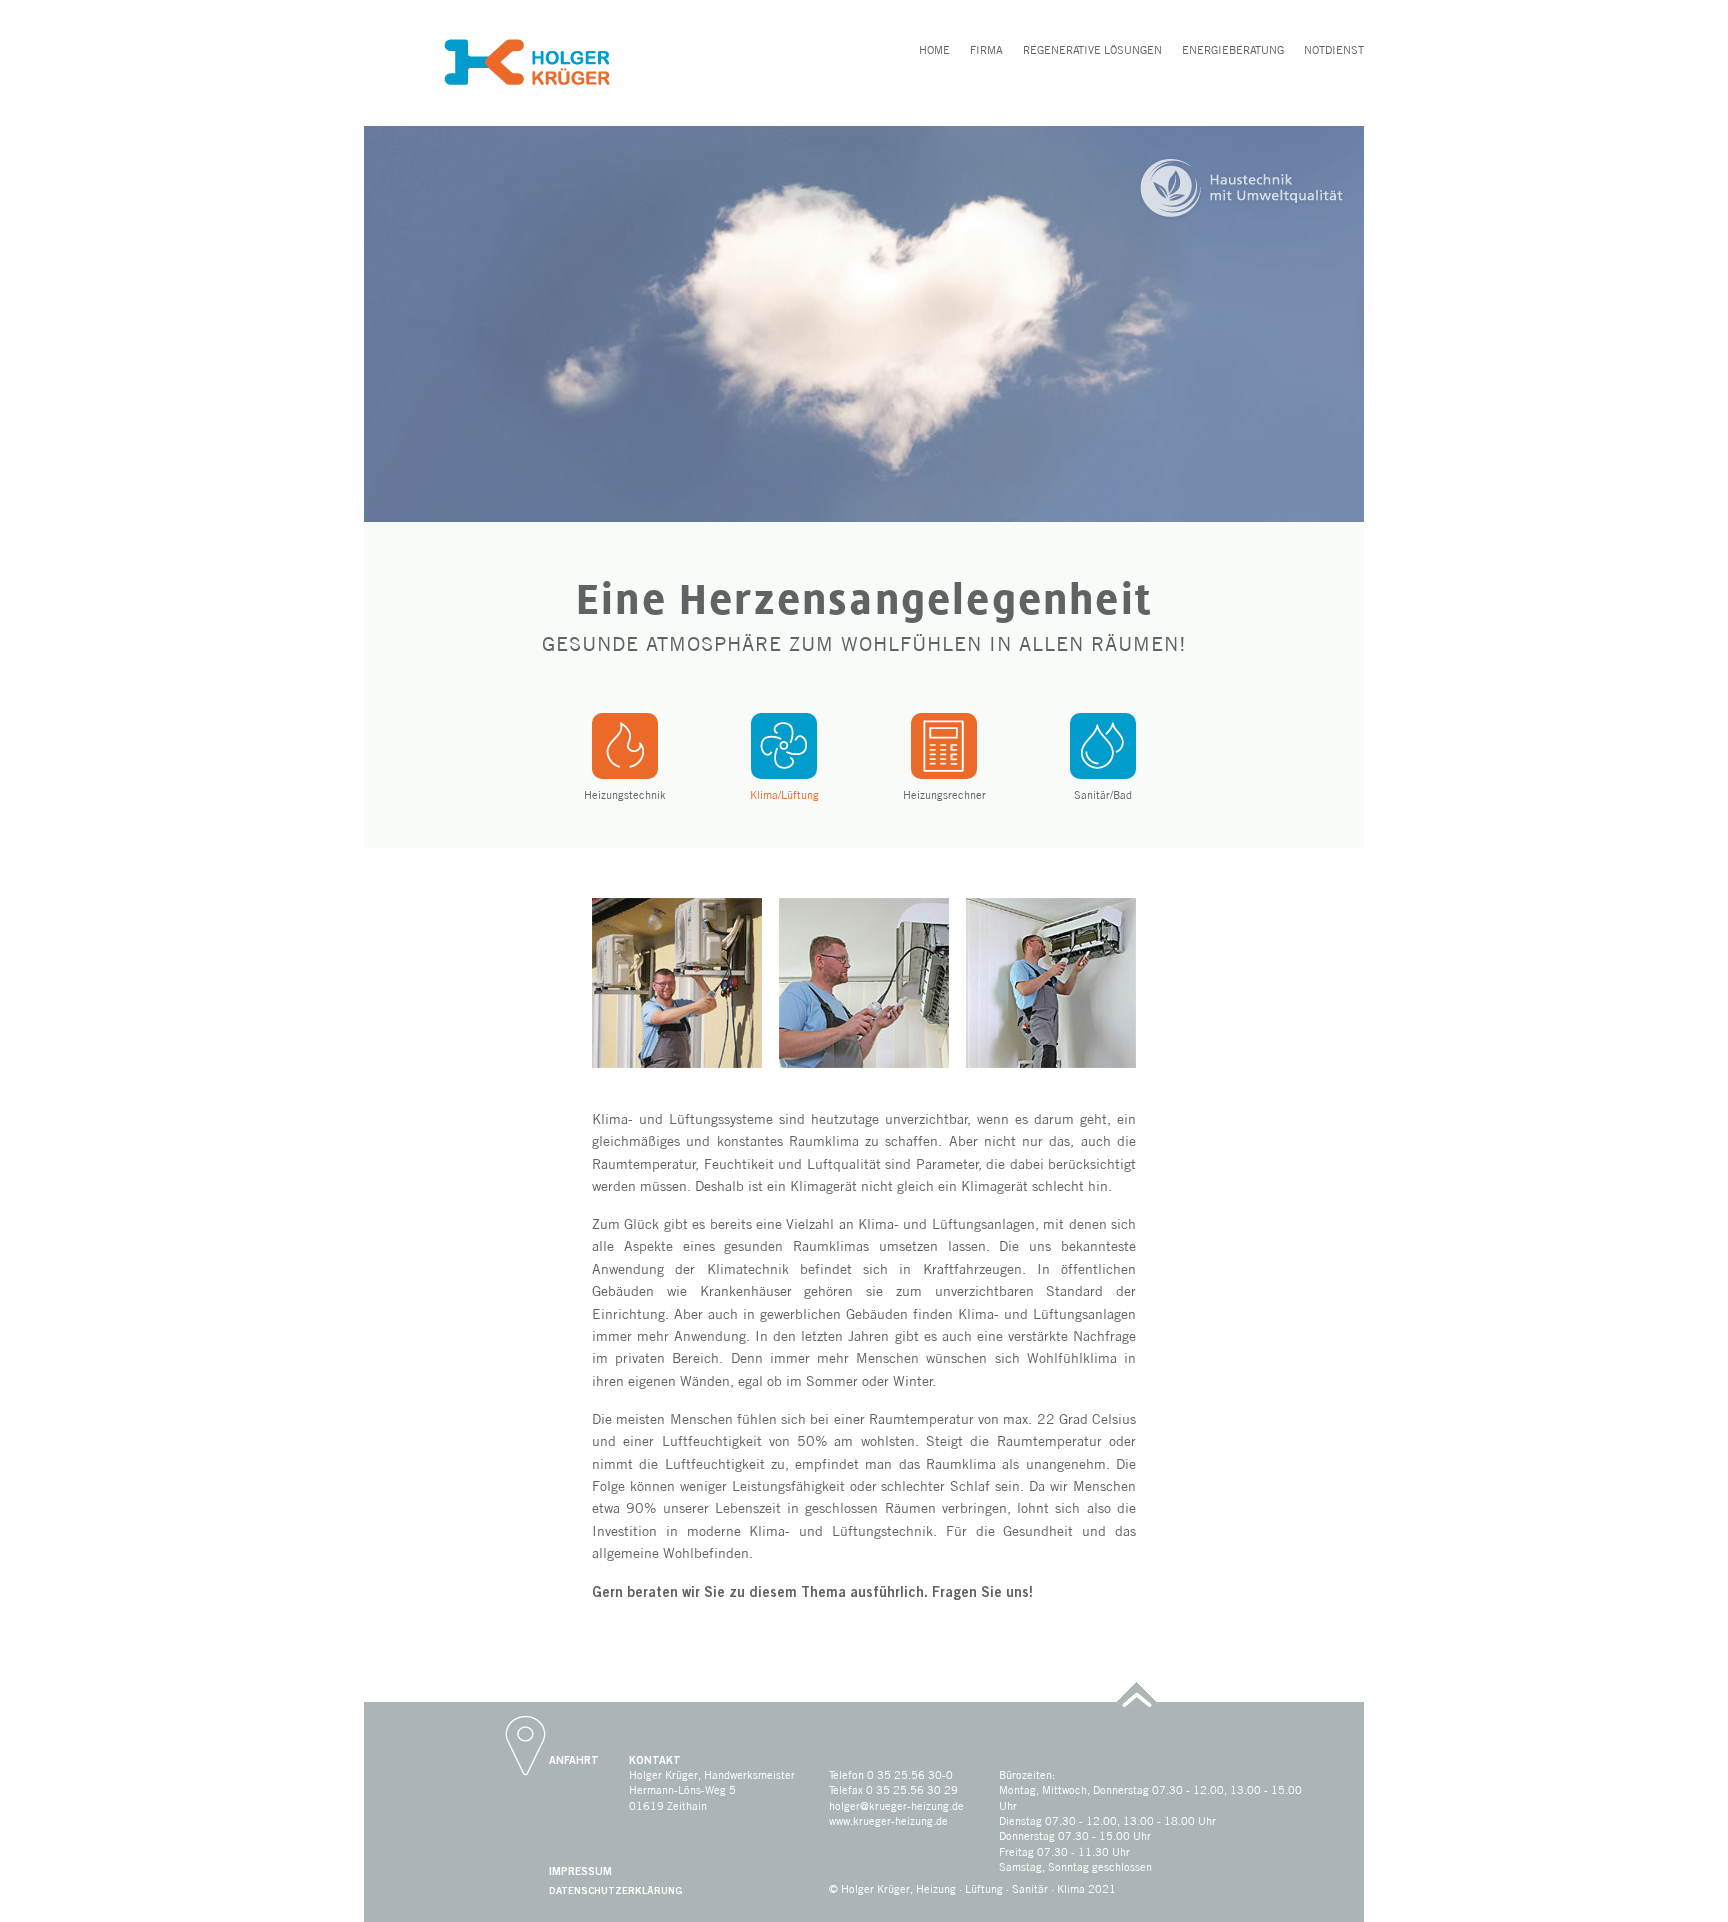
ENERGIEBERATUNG (1233, 50)
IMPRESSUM (580, 1870)
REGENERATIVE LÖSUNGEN (1092, 50)
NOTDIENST (1334, 50)
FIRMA (986, 50)
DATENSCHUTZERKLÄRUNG (615, 1889)
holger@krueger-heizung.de (896, 1806)
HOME (934, 50)
